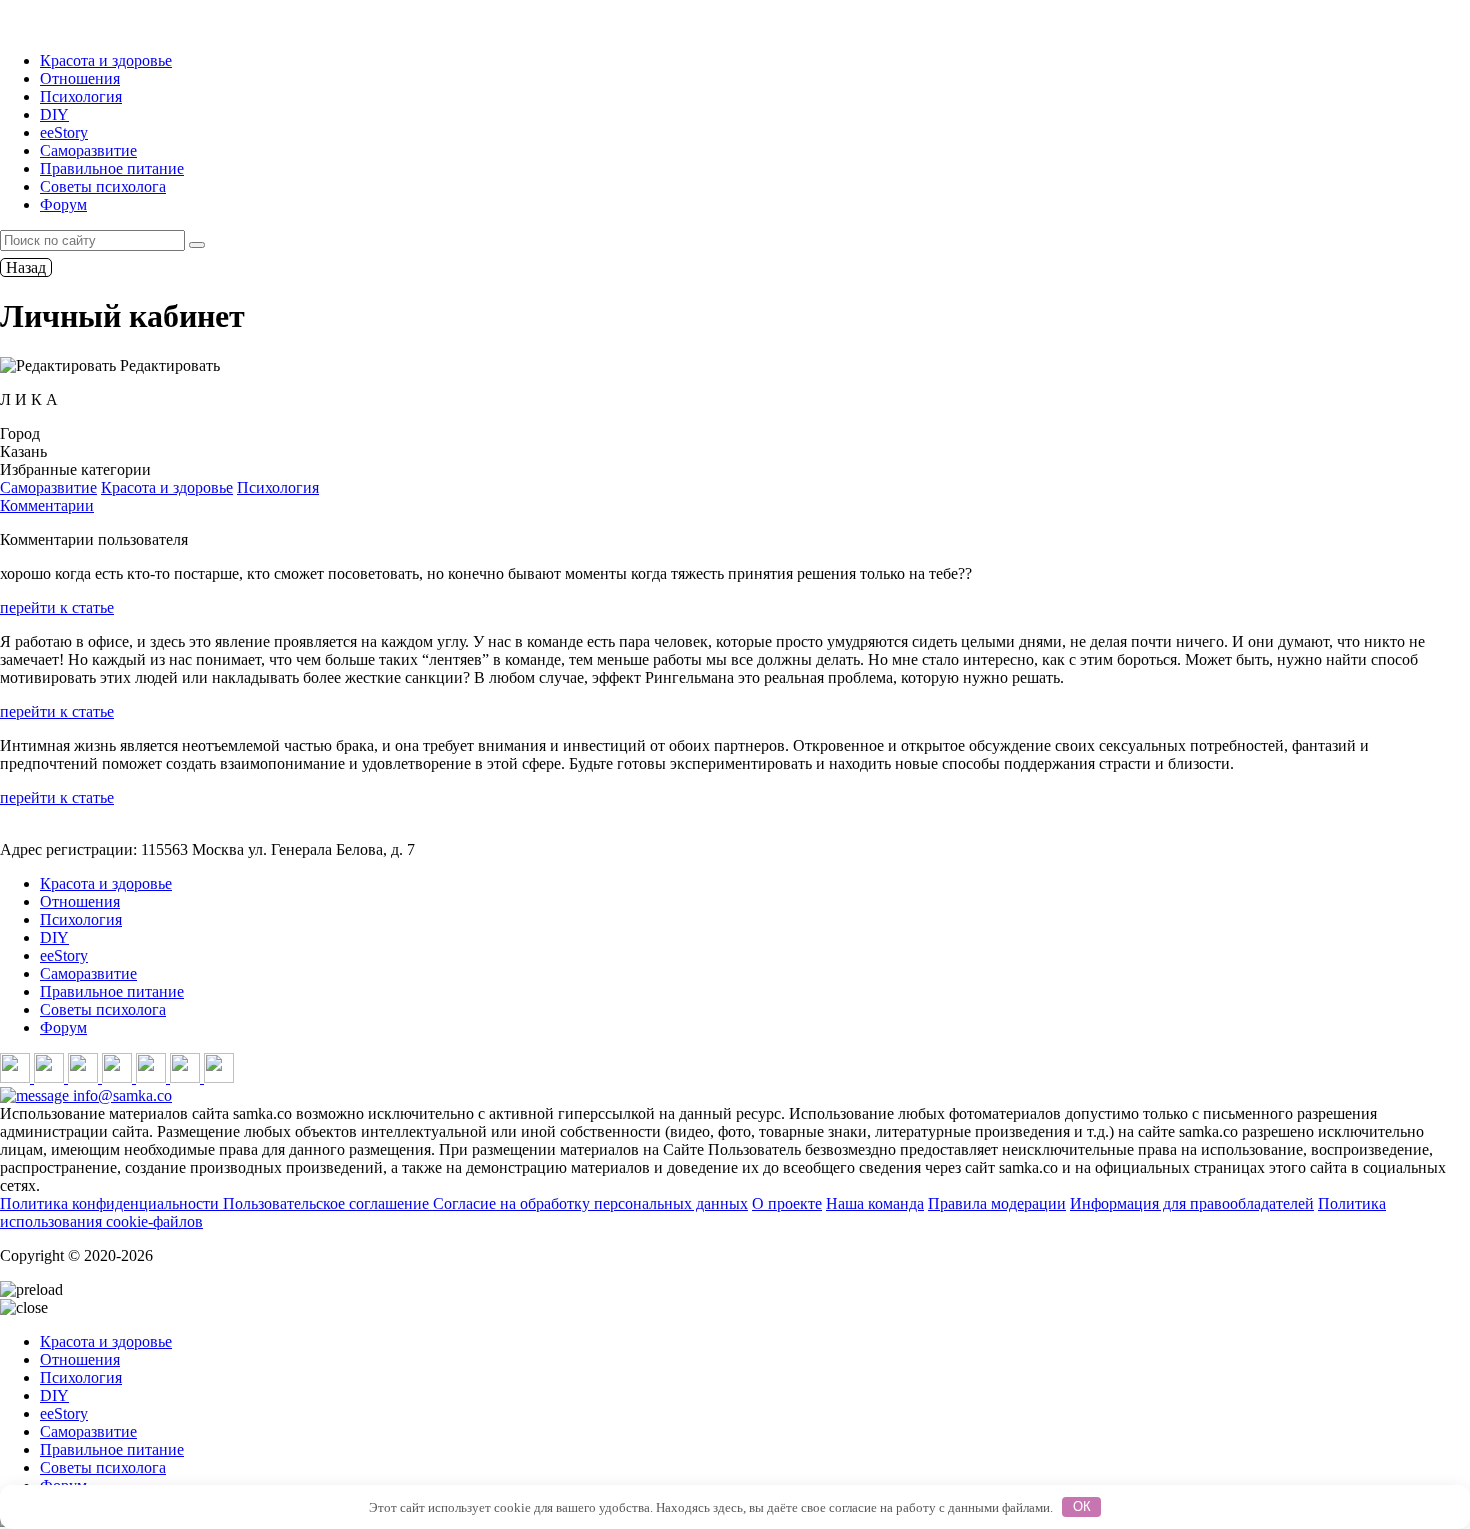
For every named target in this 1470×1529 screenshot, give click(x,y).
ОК (1082, 1506)
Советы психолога (103, 186)
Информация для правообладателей (1192, 1203)
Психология (81, 96)
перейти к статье (57, 607)
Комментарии (47, 505)
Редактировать (168, 365)
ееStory (64, 132)
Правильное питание (112, 168)
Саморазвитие (88, 150)
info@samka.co (120, 1095)
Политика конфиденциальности (111, 1203)
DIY (54, 114)
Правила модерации (997, 1203)
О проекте (787, 1203)
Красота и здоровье (106, 60)
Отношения (80, 78)
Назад (26, 267)
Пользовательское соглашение (328, 1203)
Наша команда (875, 1203)
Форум (63, 204)
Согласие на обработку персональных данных (590, 1203)
